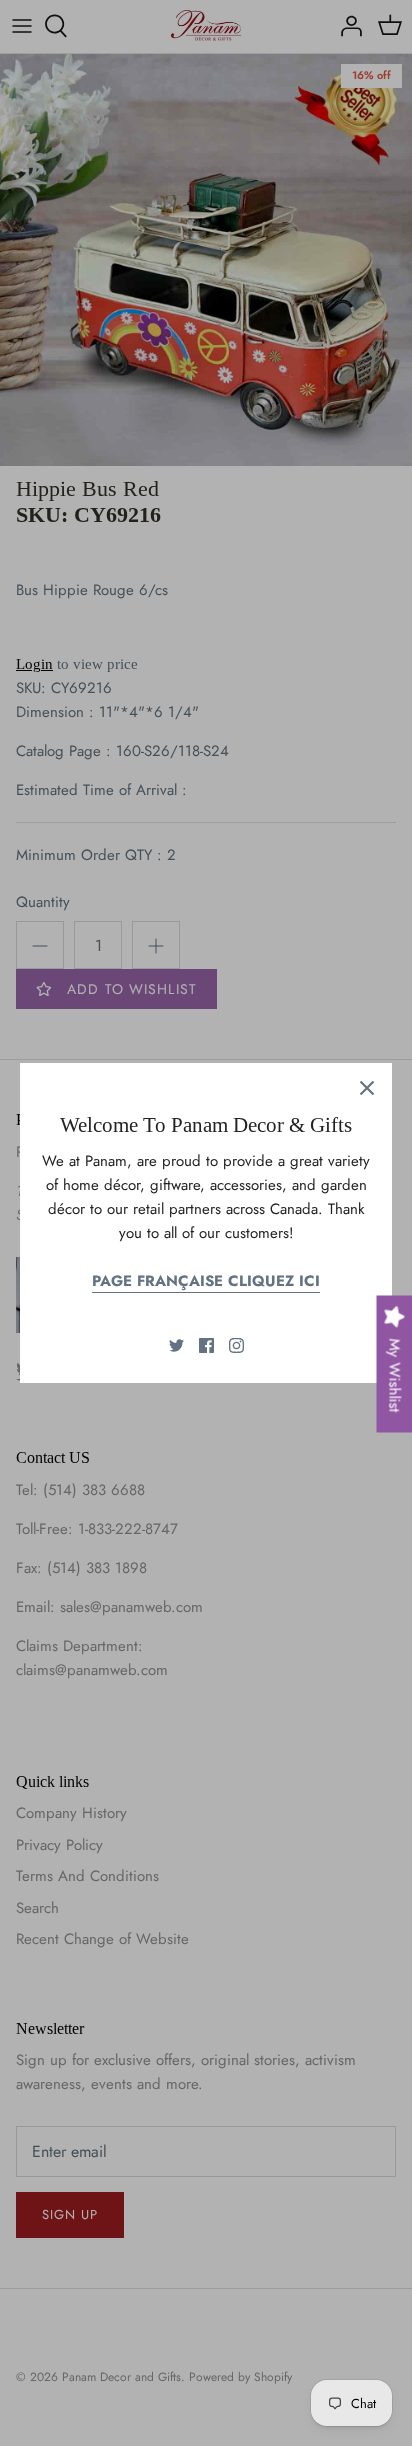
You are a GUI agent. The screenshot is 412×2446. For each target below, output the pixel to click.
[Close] (367, 1088)
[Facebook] (206, 1345)
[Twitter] (176, 1345)
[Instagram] (236, 1345)
